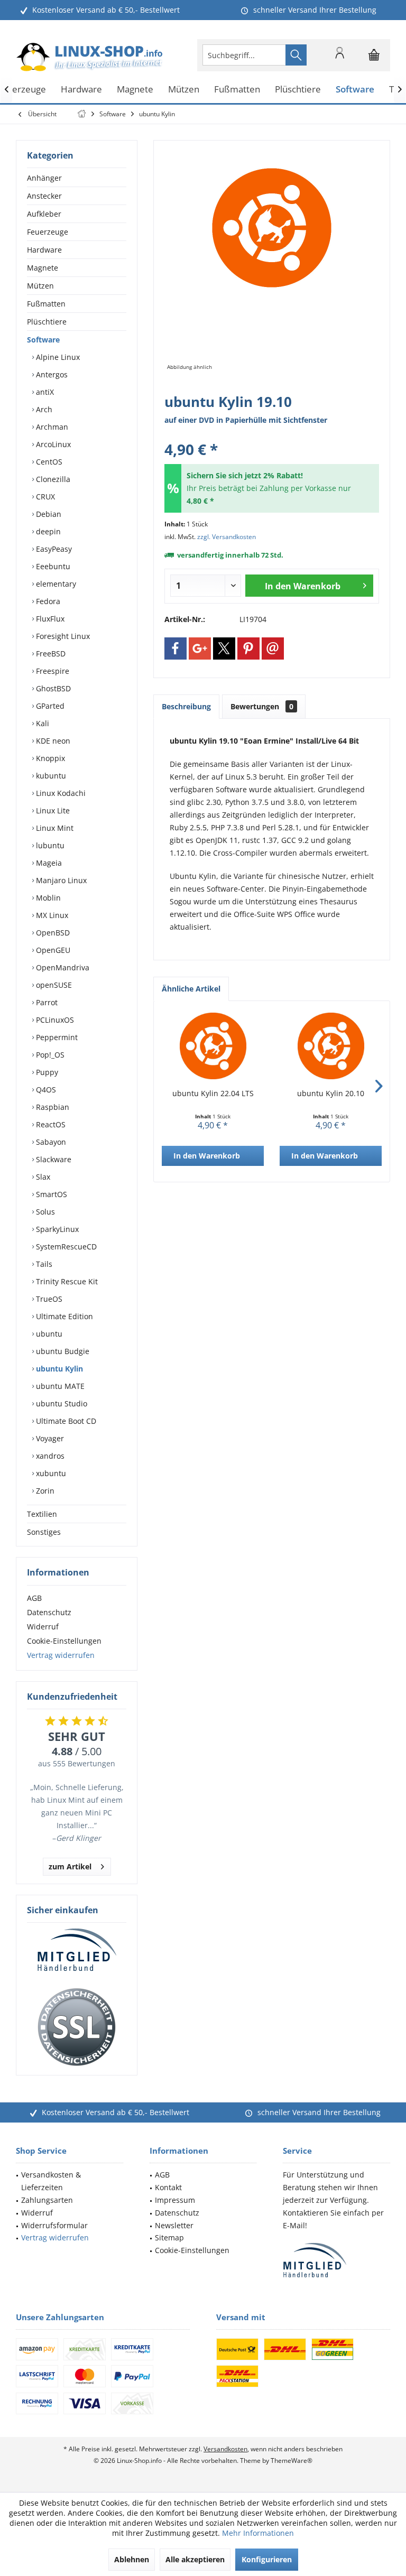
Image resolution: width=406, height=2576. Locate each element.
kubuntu (50, 776)
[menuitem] (374, 55)
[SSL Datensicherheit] (77, 2027)
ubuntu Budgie (62, 1351)
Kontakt (168, 2187)
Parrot (46, 1002)
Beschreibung (186, 706)
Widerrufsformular (54, 2225)
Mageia (48, 863)
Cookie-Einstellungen (64, 1641)
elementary (55, 584)
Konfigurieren (267, 2559)
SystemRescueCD (65, 1247)
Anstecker (44, 196)
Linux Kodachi (60, 793)
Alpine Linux (57, 357)
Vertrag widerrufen (61, 1655)
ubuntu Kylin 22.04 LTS (213, 1093)
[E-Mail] (273, 648)
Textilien (42, 1514)
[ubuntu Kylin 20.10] (331, 1046)
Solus (44, 1212)
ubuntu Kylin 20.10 (331, 1093)
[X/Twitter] (224, 648)
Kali (41, 723)
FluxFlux (49, 619)
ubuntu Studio (61, 1403)
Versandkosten (225, 2449)
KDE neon (52, 741)
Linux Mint (54, 828)
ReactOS (50, 1124)
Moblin (47, 898)
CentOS (48, 462)
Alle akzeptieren (195, 2559)
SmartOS (50, 1194)
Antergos (51, 374)
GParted (49, 706)
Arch (43, 409)
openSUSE (53, 985)
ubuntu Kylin (58, 1369)
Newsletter (174, 2225)
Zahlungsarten (47, 2200)
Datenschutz (49, 1612)
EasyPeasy (53, 549)
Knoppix (49, 758)
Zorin (44, 1491)
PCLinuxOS (54, 1020)
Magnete (43, 268)
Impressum (175, 2200)
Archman (51, 427)
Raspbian (52, 1107)
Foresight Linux (62, 636)
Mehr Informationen (258, 2533)
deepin (47, 531)
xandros (49, 1456)
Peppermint (56, 1037)
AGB (34, 1598)
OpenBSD (52, 933)
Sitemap (169, 2237)
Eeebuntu (52, 566)
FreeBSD (50, 654)
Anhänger (44, 178)
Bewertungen (262, 706)
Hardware (44, 250)
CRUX (44, 497)
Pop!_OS (49, 1055)
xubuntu (50, 1473)
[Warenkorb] (374, 60)
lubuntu (49, 845)
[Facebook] (176, 648)
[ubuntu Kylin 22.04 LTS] (213, 1046)
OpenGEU (52, 950)
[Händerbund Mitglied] (77, 1950)
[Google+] (200, 648)
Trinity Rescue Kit (66, 1281)
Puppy (46, 1072)
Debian (48, 514)
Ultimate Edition (63, 1316)
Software (43, 340)
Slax (42, 1177)
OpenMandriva (62, 967)
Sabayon (50, 1142)
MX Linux (51, 915)
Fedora (47, 601)
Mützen (40, 286)
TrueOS (48, 1299)
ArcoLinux (52, 444)
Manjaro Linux (60, 880)
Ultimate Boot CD (65, 1421)
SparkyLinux (56, 1229)
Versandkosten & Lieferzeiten (51, 2181)
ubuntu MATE (59, 1386)
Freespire (52, 671)
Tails (43, 1264)
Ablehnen (132, 2559)
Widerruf (43, 1627)
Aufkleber (44, 214)
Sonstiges (44, 1532)
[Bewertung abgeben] (272, 435)
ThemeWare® (292, 2461)
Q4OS (45, 1090)
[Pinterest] (248, 648)
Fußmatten (46, 304)
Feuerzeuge (48, 232)
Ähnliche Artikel (191, 989)
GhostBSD (52, 688)
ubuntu (48, 1334)
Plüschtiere (47, 322)
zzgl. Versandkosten (227, 537)
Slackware (53, 1159)
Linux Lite (52, 810)
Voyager (49, 1438)
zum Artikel (70, 1866)
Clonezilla (52, 479)
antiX (44, 392)
